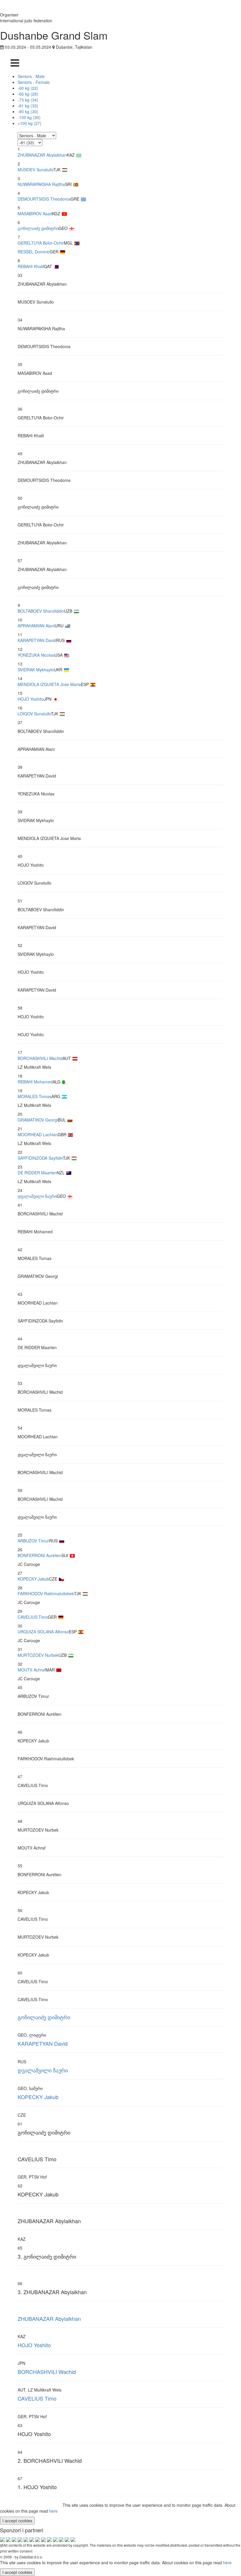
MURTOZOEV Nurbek (38, 1655)
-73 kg (28, 100)
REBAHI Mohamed (35, 1082)
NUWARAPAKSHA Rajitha (41, 184)
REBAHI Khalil (31, 266)
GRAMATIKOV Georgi (38, 1120)
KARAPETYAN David (37, 640)
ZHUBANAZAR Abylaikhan (42, 155)
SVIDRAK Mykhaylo (36, 670)
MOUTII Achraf (32, 1670)
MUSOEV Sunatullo (36, 170)
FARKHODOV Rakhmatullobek (46, 1593)
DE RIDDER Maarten (37, 1173)
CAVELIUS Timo (33, 1617)
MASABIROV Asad (35, 214)
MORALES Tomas (35, 1096)
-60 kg (28, 88)
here (53, 2511)
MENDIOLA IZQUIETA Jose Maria (49, 684)
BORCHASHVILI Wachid (40, 1058)
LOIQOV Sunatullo (34, 714)
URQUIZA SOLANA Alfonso (43, 1632)
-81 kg (28, 106)
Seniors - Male (31, 76)
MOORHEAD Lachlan (38, 1134)
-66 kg (28, 94)
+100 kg (30, 123)
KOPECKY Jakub (33, 1579)
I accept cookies (17, 2521)
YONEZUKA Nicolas (36, 655)
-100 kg (29, 117)
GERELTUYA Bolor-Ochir (41, 243)
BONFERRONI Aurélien (40, 1555)
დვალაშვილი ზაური (37, 1196)
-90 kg (28, 111)
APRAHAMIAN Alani (36, 626)
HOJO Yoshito (31, 699)
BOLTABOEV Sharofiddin (41, 611)
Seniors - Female (34, 82)
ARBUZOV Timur (33, 1541)
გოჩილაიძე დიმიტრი (38, 228)
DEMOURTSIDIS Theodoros (44, 199)
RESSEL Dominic (34, 252)
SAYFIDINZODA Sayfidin (40, 1158)
